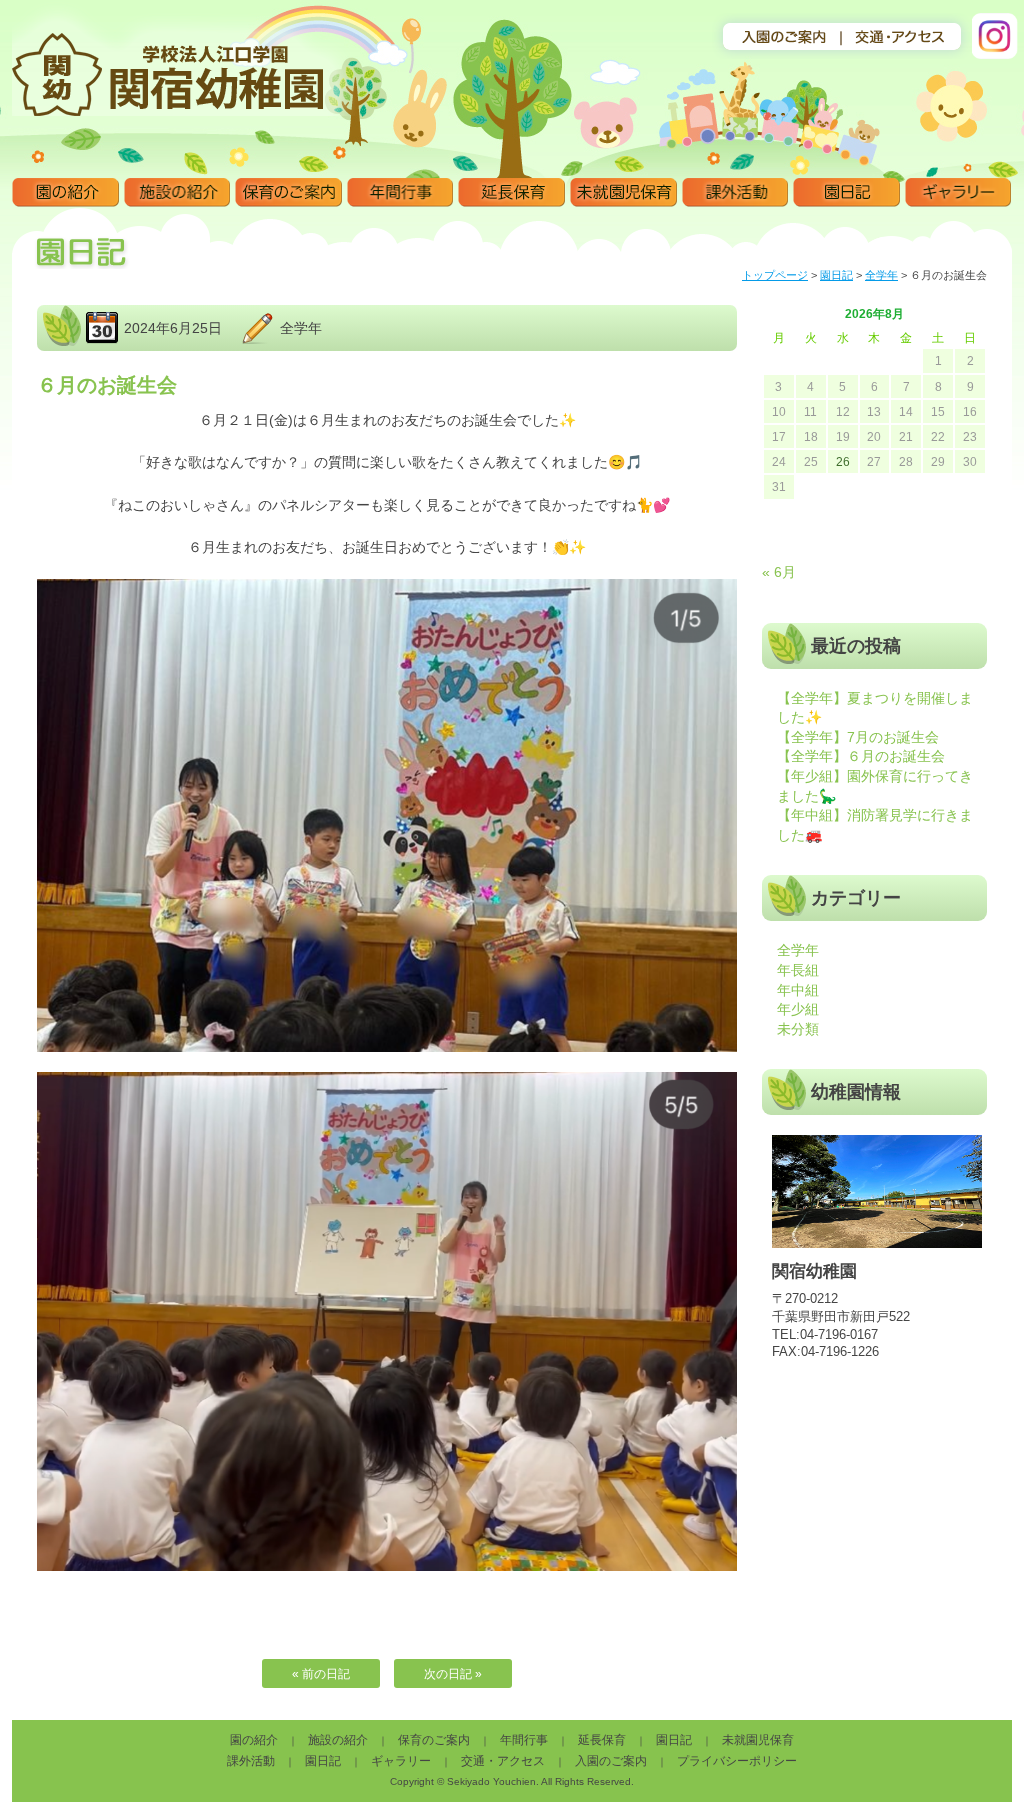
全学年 (881, 275)
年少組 (798, 1009)
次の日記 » (453, 1674)
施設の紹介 (177, 193)
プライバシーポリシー (737, 1761)
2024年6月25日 (173, 328)
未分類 (798, 1029)
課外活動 (735, 193)
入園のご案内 (611, 1761)
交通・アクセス (503, 1761)
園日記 (846, 193)
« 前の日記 (321, 1674)
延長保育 (511, 193)
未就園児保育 (623, 193)
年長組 (798, 970)
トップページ (775, 275)
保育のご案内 (288, 193)
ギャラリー (958, 193)
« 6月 (779, 572)
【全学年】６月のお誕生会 (861, 756)
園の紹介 (65, 193)
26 (843, 462)
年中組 (798, 990)
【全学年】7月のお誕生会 (858, 737)
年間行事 (400, 193)
